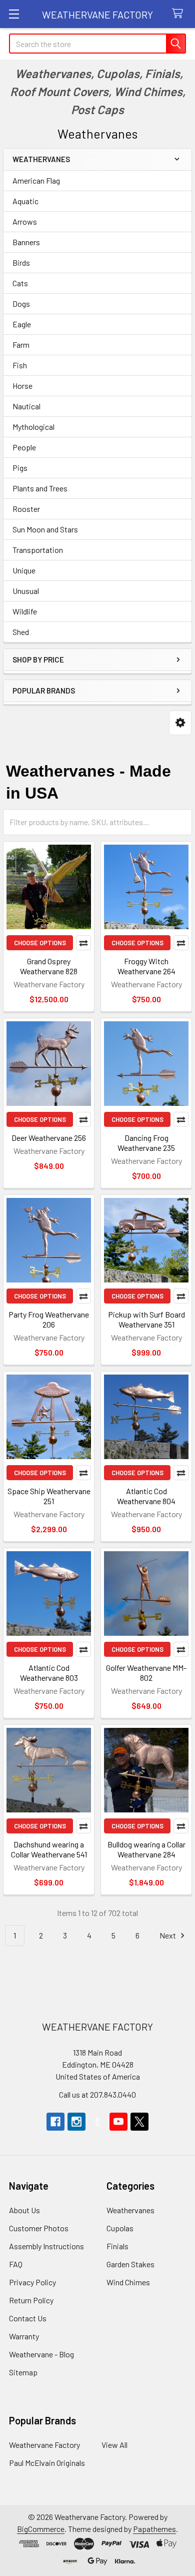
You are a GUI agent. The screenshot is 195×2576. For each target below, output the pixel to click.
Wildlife (25, 611)
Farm (21, 345)
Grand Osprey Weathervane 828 (49, 966)
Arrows (25, 221)
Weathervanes (130, 2210)
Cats (20, 283)
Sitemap (23, 2372)
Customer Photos (39, 2228)
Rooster (26, 509)
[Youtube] (118, 2122)
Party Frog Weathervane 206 (49, 1319)
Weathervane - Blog (41, 2354)
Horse (22, 386)
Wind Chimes (128, 2282)
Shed (21, 632)
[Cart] (180, 14)
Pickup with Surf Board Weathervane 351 (146, 1319)
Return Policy (31, 2300)
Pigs (20, 468)
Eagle (22, 324)
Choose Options (40, 943)
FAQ (16, 2264)
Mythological (33, 427)
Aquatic (25, 201)
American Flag (36, 180)
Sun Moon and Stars (45, 529)
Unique (24, 570)
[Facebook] (55, 2122)
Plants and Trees (40, 488)
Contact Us (28, 2318)
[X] (139, 2122)
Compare (83, 943)
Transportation (38, 550)
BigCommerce (41, 2529)
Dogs (21, 303)
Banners (26, 242)
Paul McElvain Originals (47, 2463)
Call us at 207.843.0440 (97, 2094)
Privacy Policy (32, 2282)
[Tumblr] (97, 2122)
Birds (21, 262)
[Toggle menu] (14, 14)
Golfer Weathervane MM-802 (146, 1673)
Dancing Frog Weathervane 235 (146, 1143)
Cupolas (120, 2228)
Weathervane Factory (44, 2445)
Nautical (26, 406)
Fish (20, 365)
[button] (180, 723)
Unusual (26, 591)
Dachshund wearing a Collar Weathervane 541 (49, 1849)
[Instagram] (76, 2122)
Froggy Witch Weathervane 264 (146, 966)
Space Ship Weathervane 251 (49, 1496)
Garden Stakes (130, 2264)
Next (168, 1935)
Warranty (24, 2336)
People (24, 447)
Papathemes (154, 2529)
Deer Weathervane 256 (49, 1138)
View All (114, 2445)
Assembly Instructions (46, 2246)
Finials (117, 2246)
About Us (24, 2210)
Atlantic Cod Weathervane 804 (146, 1496)
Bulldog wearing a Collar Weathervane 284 (146, 1849)
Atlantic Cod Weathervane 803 (49, 1673)
